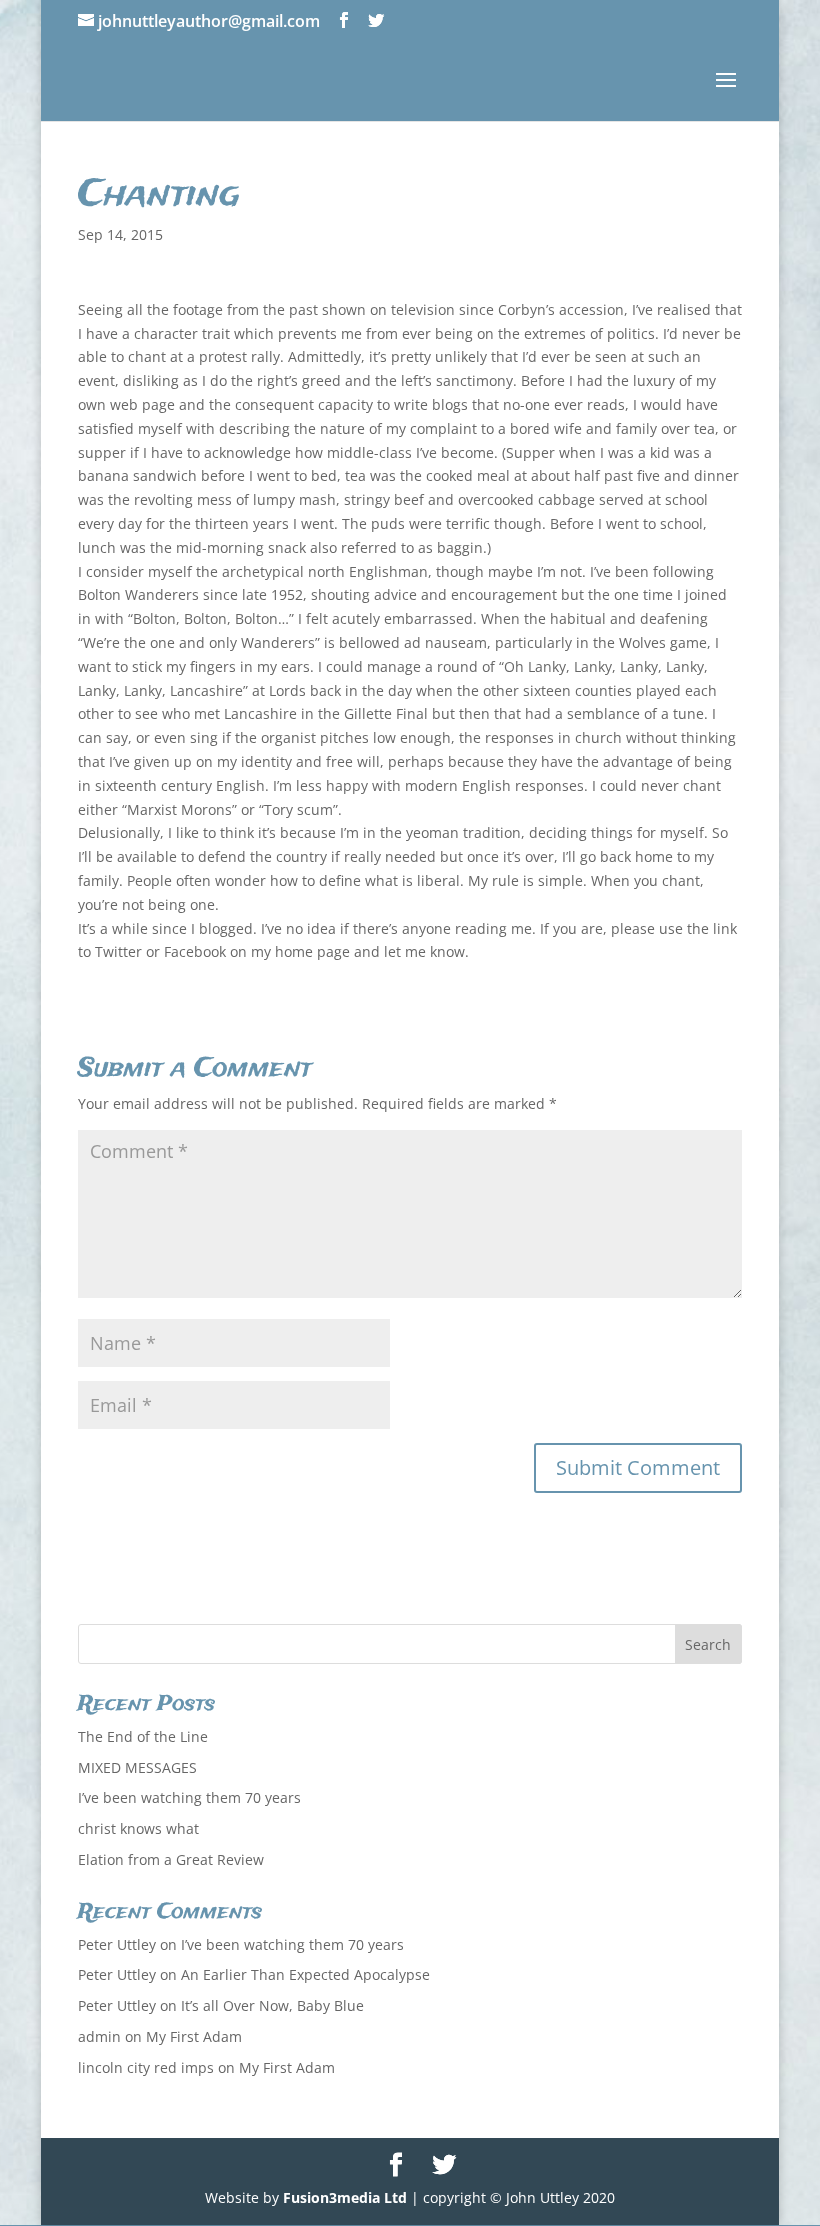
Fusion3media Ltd (345, 2197)
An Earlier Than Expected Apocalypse (305, 1974)
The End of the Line (143, 1736)
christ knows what (138, 1828)
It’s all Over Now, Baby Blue (272, 2005)
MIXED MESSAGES (137, 1767)
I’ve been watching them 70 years (189, 1797)
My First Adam (194, 2036)
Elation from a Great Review (171, 1859)
